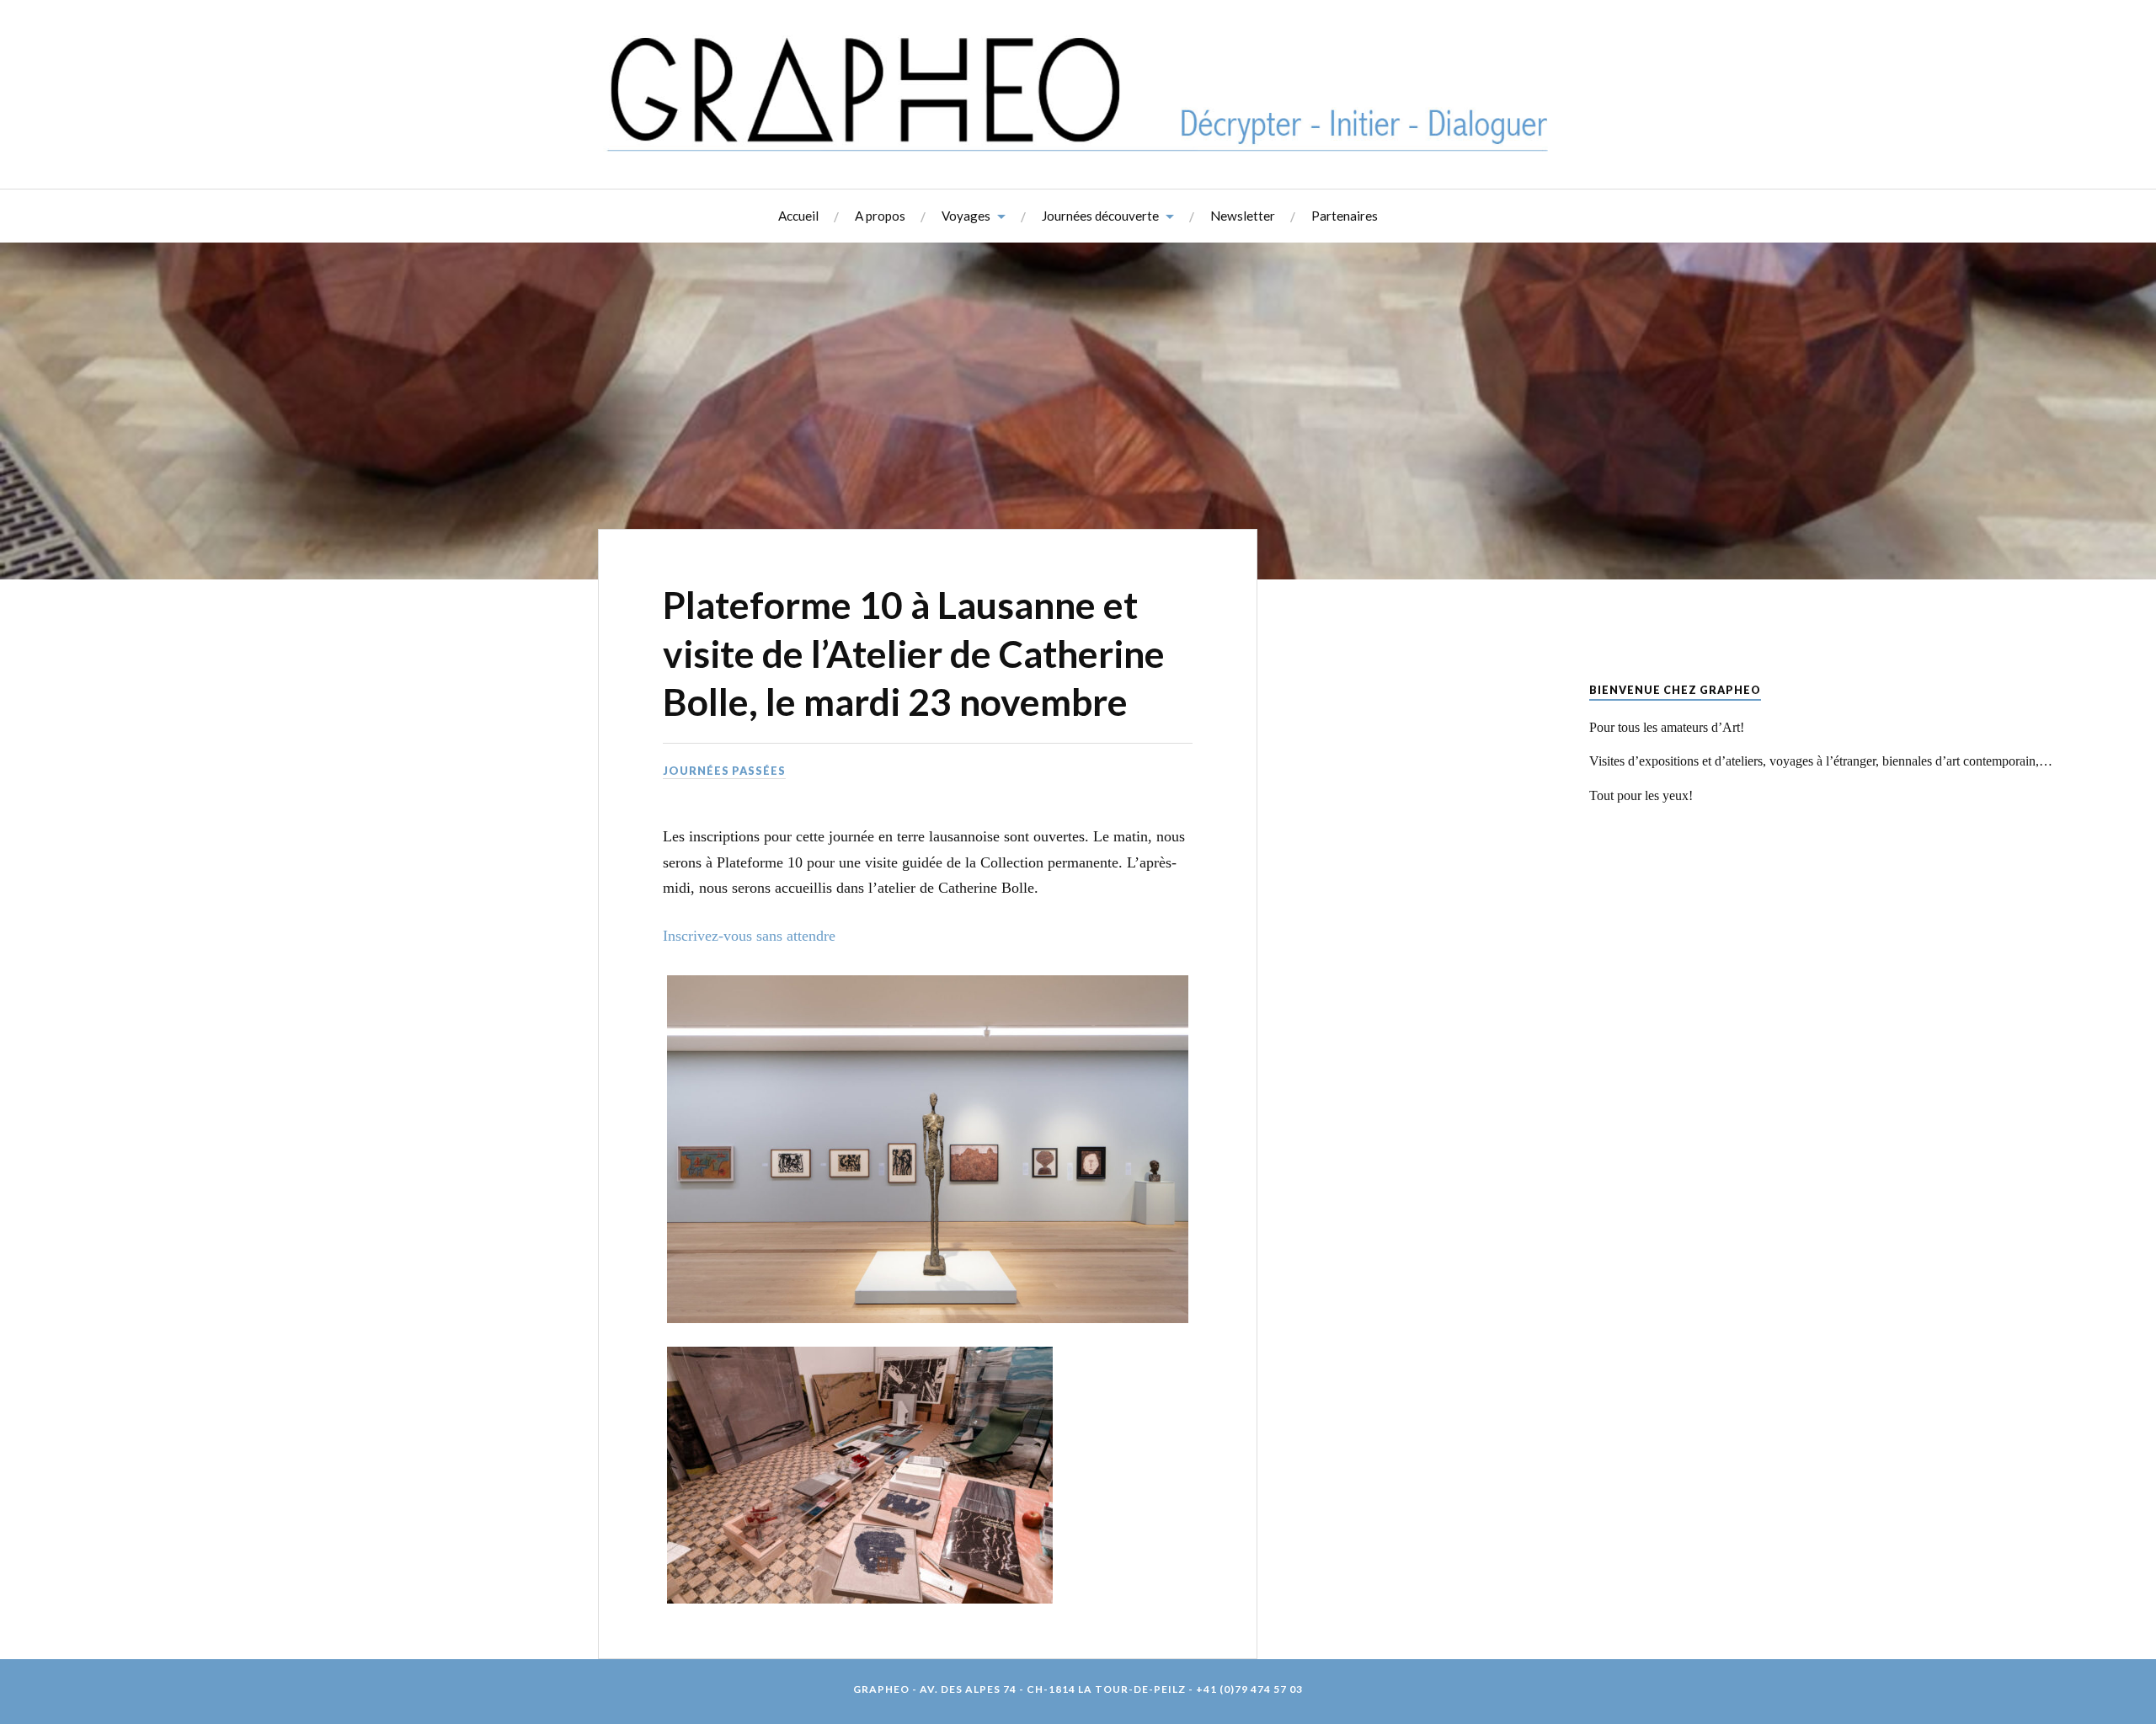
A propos (880, 216)
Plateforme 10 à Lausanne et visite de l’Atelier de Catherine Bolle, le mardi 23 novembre (914, 653)
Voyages (966, 216)
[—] (1078, 93)
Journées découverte (1100, 216)
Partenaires (1345, 216)
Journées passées (724, 771)
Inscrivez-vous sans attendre (749, 936)
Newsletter (1243, 216)
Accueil (798, 216)
